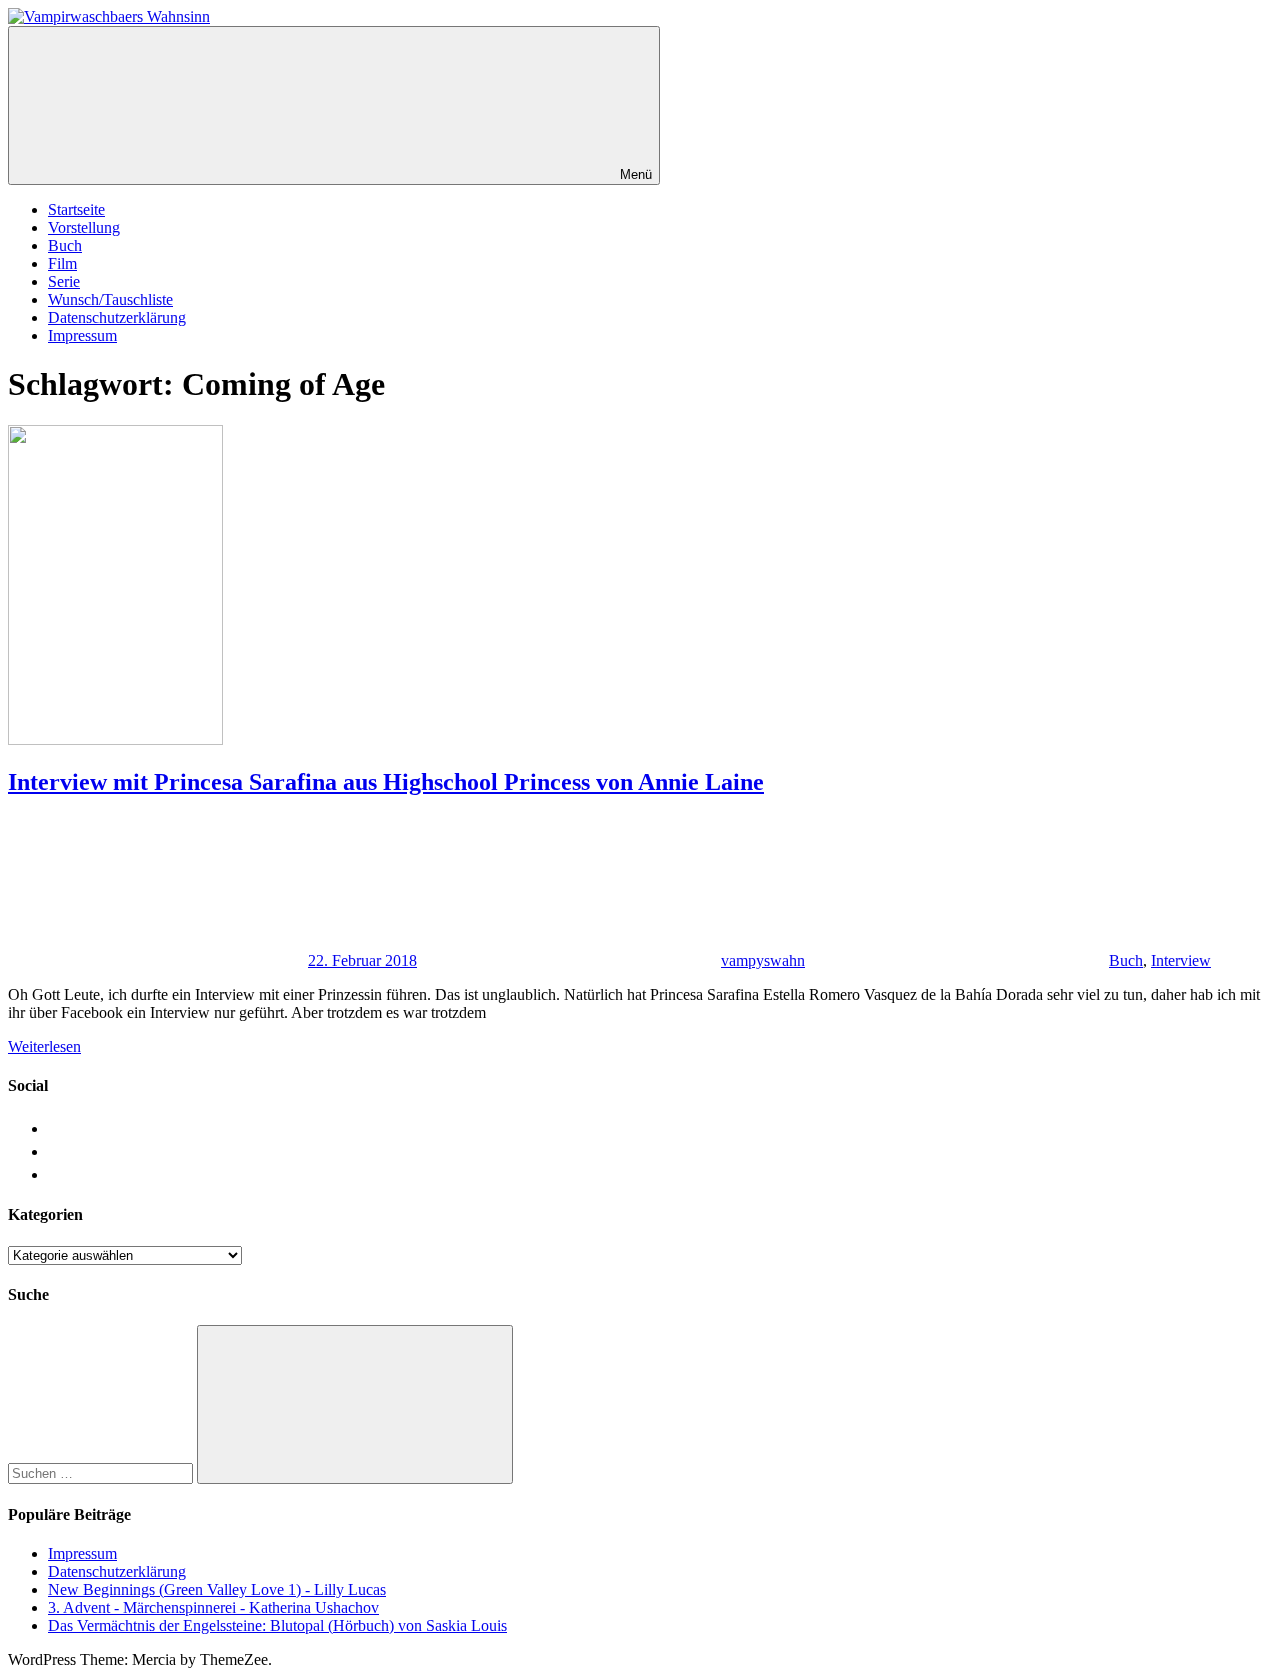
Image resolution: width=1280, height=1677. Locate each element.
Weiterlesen (44, 1046)
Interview (1181, 960)
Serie (64, 281)
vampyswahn (763, 960)
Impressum (82, 335)
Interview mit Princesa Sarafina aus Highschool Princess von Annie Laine (386, 782)
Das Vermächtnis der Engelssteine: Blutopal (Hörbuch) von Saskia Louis (277, 1625)
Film (62, 263)
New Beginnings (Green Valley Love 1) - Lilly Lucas (217, 1589)
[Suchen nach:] (102, 1472)
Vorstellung (84, 227)
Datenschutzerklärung (117, 317)
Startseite (76, 209)
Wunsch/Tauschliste (110, 299)
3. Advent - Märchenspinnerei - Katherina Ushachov (213, 1607)
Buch (65, 245)
